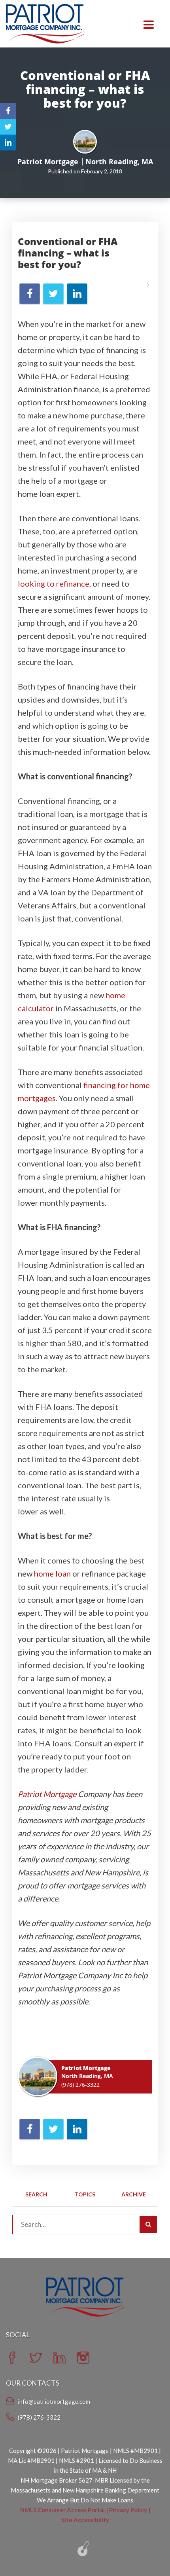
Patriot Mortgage (47, 1794)
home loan (52, 1573)
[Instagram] (83, 2361)
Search (36, 2194)
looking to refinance (54, 583)
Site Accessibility (85, 2520)
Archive (134, 2194)
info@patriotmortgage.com (54, 2401)
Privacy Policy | (130, 2510)
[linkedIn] (59, 2361)
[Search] (148, 2225)
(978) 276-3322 (80, 2085)
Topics (85, 2194)
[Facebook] (12, 2361)
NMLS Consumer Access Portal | (65, 2510)
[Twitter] (36, 2361)
